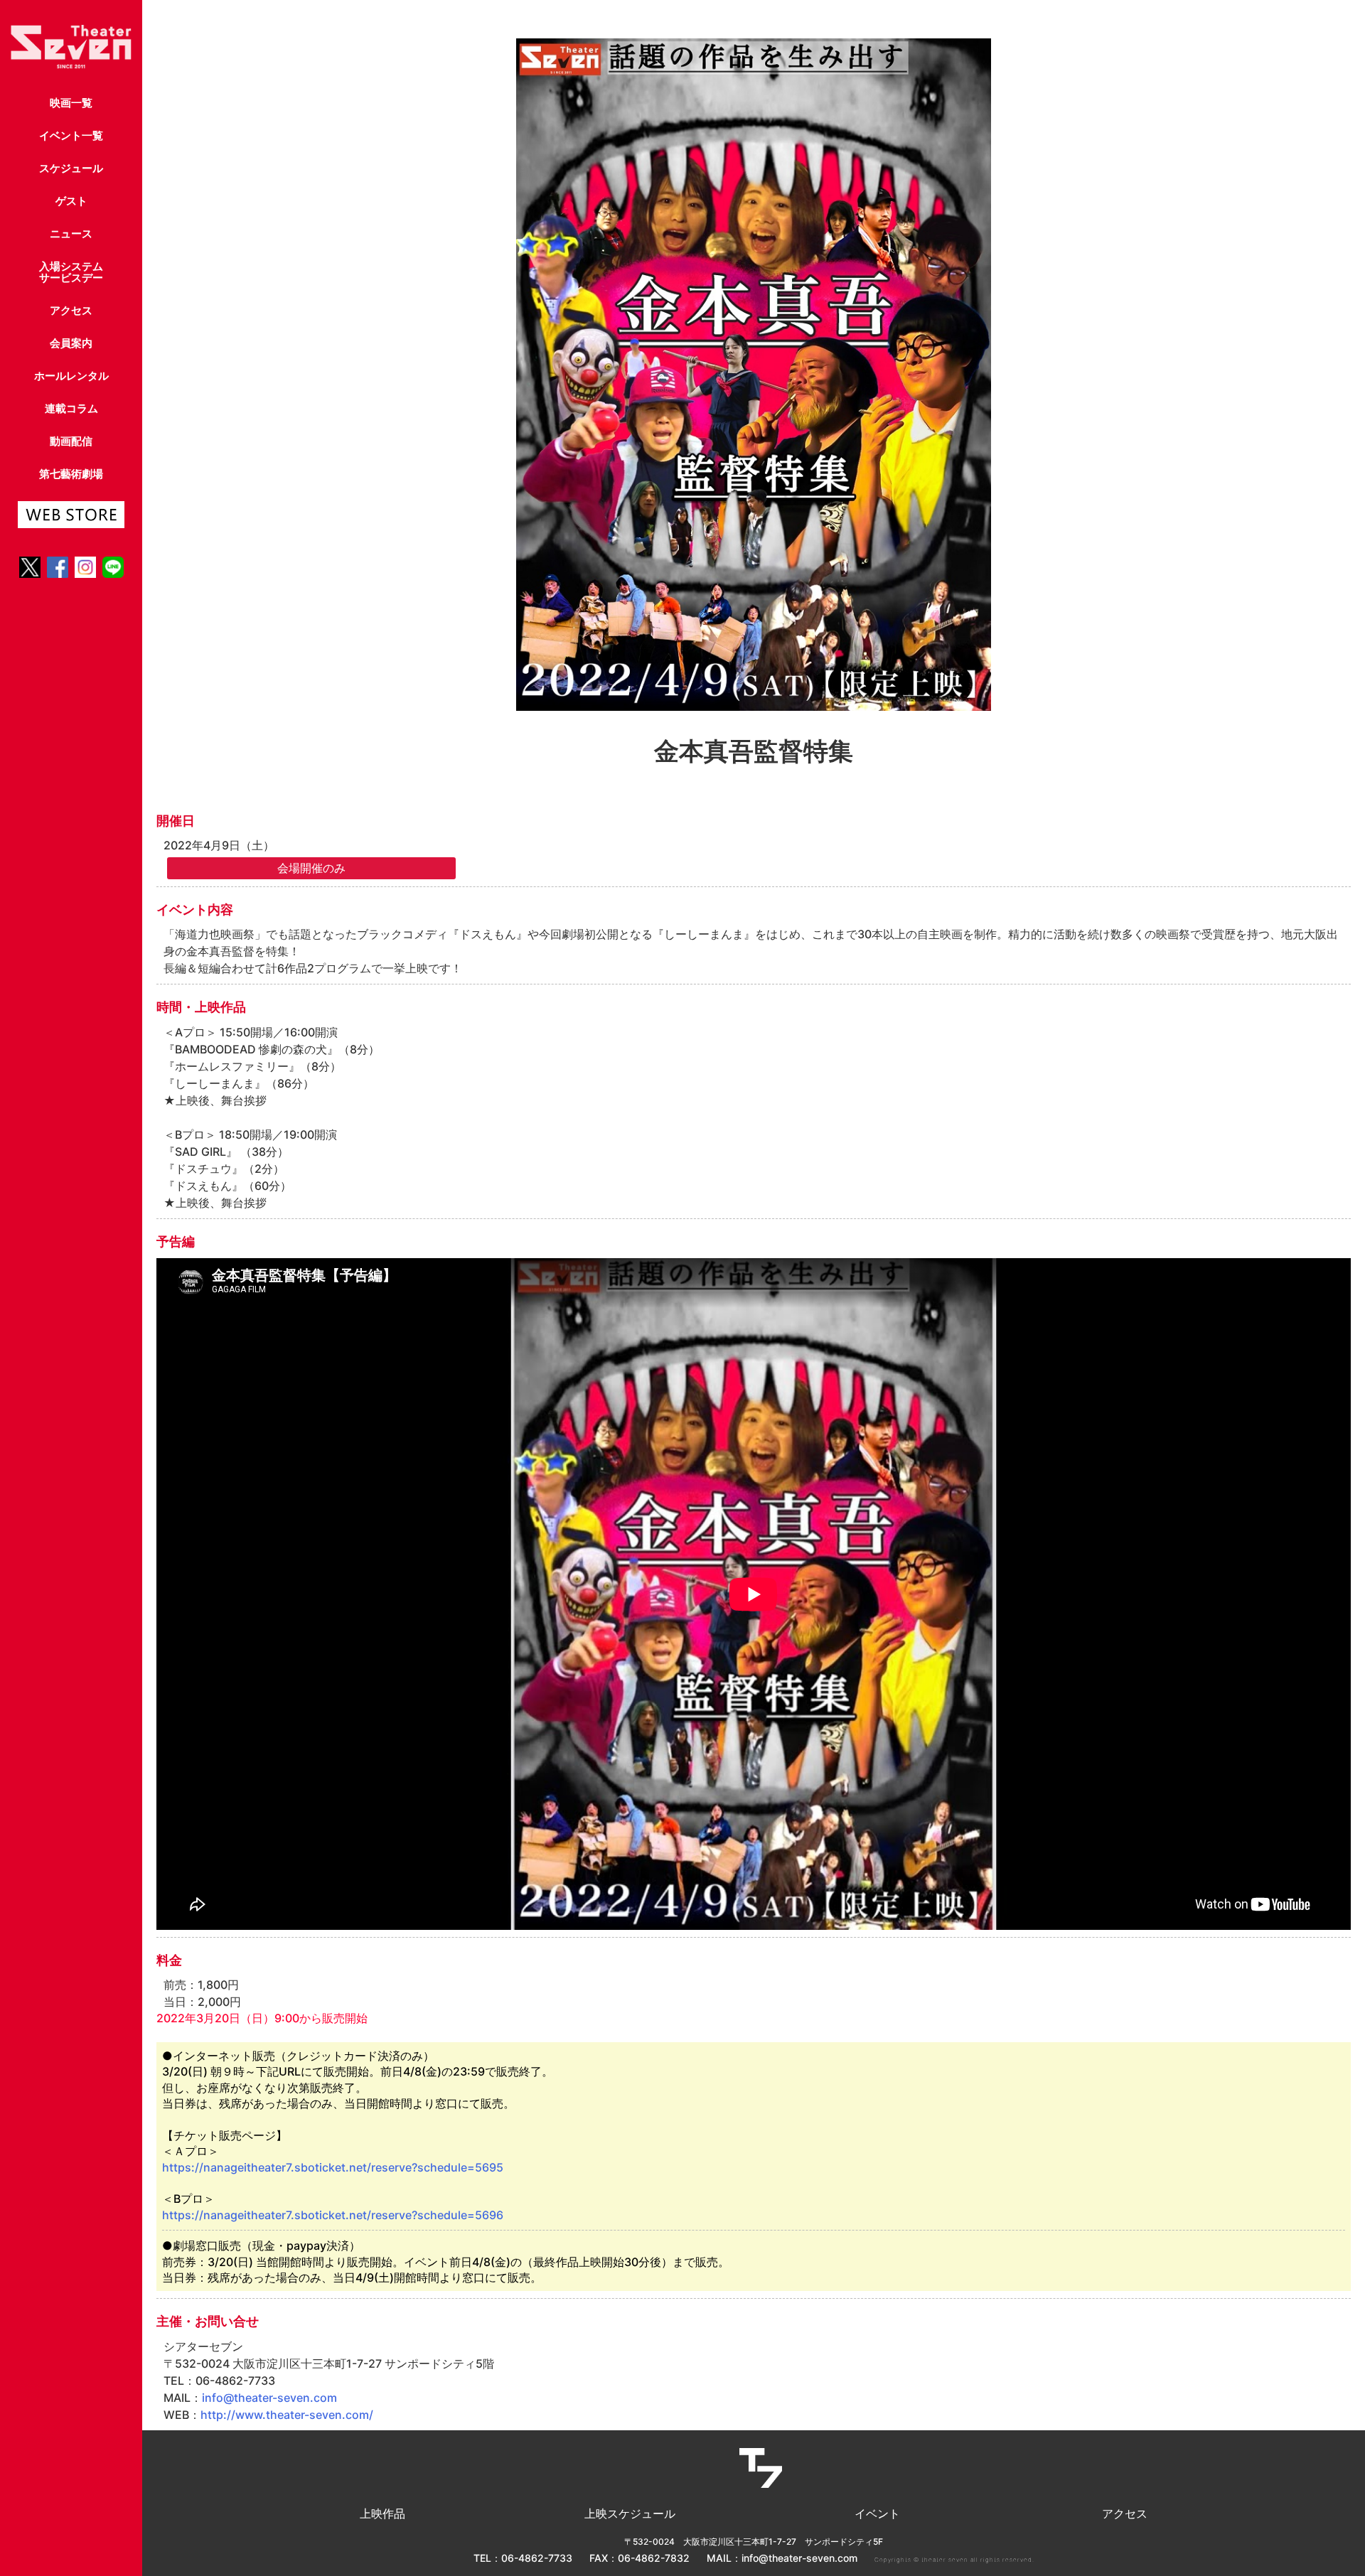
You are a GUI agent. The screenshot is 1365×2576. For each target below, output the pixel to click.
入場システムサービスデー (71, 272)
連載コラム (71, 408)
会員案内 (71, 343)
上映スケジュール (630, 2513)
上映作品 (382, 2513)
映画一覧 (71, 103)
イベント (877, 2513)
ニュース (71, 234)
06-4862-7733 (537, 2558)
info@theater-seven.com (269, 2398)
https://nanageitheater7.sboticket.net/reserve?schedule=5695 (333, 2167)
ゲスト (71, 201)
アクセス (71, 310)
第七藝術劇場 (71, 474)
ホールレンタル (71, 376)
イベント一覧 (71, 135)
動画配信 (71, 441)
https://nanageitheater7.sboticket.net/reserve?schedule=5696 (333, 2215)
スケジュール (71, 168)
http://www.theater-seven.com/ (287, 2415)
